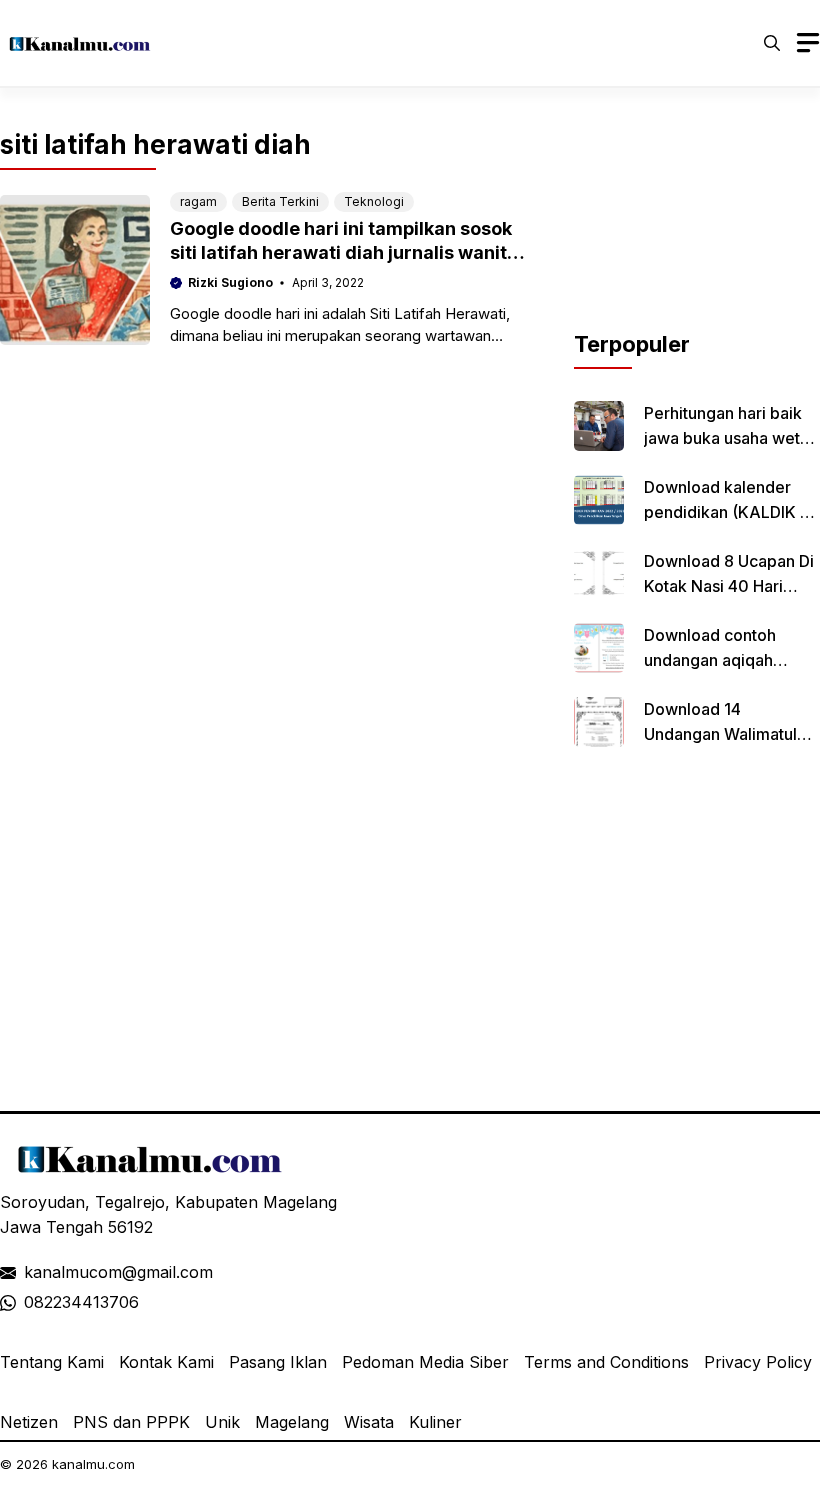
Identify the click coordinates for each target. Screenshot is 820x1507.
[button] (772, 43)
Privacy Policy (758, 1362)
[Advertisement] (697, 228)
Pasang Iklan (278, 1362)
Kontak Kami (166, 1362)
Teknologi (374, 201)
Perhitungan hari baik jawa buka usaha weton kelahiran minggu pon (731, 438)
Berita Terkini (280, 201)
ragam (198, 201)
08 (34, 1302)
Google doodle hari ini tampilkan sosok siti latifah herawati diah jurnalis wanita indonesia (344, 252)
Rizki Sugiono (230, 282)
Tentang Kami (52, 1362)
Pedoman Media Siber (425, 1362)
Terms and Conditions (606, 1362)
